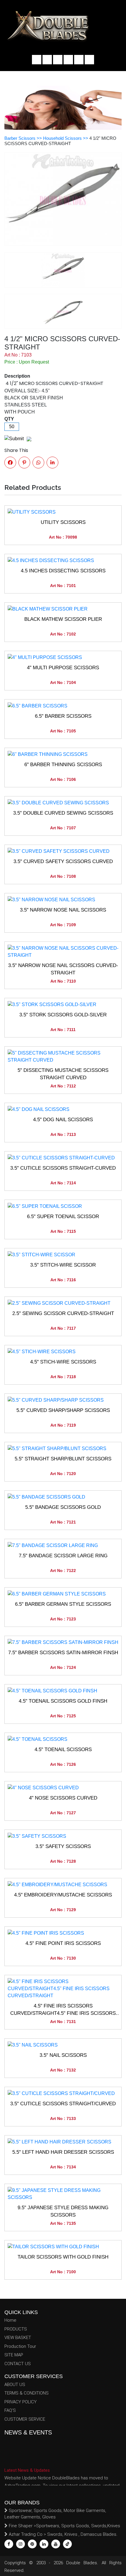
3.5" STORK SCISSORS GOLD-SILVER (63, 1015)
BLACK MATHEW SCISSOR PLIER (63, 619)
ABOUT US (15, 2385)
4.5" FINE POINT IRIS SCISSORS (63, 1943)
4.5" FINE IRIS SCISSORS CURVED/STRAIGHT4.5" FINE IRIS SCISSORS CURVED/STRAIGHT (63, 2010)
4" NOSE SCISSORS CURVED (63, 1798)
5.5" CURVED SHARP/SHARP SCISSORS (63, 1410)
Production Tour (20, 2346)
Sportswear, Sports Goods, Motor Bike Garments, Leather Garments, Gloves (55, 2514)
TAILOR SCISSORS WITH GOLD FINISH (63, 2257)
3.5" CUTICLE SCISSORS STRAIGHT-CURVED (63, 1168)
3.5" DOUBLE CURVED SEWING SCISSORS (63, 813)
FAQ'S (10, 2410)
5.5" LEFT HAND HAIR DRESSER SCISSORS (63, 2152)
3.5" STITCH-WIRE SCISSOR (63, 1265)
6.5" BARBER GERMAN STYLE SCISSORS (63, 1604)
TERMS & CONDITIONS (27, 2393)
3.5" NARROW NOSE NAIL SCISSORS (63, 910)
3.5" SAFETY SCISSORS (63, 1846)
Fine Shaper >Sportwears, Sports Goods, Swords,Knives (64, 2526)
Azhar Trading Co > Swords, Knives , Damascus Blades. (63, 2534)
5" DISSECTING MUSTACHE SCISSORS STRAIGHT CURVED (63, 1074)
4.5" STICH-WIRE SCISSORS (63, 1362)
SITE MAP (14, 2355)
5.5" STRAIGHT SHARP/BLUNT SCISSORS (63, 1459)
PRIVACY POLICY (21, 2402)
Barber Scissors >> (24, 138)
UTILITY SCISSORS (63, 522)
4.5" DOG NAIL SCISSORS (63, 1120)
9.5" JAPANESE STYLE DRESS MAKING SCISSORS (63, 2211)
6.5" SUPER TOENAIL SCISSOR (63, 1216)
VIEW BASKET (18, 2338)
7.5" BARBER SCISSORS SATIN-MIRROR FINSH (63, 1653)
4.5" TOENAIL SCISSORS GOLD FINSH (63, 1701)
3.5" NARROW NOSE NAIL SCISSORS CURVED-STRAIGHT (63, 969)
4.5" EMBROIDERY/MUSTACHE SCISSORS (63, 1895)
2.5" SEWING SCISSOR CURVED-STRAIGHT (63, 1313)
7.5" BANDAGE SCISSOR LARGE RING (63, 1556)
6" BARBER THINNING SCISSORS (63, 765)
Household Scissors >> (66, 138)
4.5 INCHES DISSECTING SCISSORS (63, 571)
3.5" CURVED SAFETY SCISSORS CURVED (63, 861)
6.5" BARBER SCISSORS (63, 716)
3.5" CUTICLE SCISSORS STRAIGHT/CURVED (63, 2104)
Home (10, 2320)
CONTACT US (18, 2364)
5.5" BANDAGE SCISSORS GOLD (63, 1507)
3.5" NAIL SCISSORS (63, 2055)
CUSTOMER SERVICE (25, 2419)
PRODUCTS (16, 2329)
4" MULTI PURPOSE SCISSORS (63, 668)
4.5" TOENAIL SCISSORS (63, 1749)
